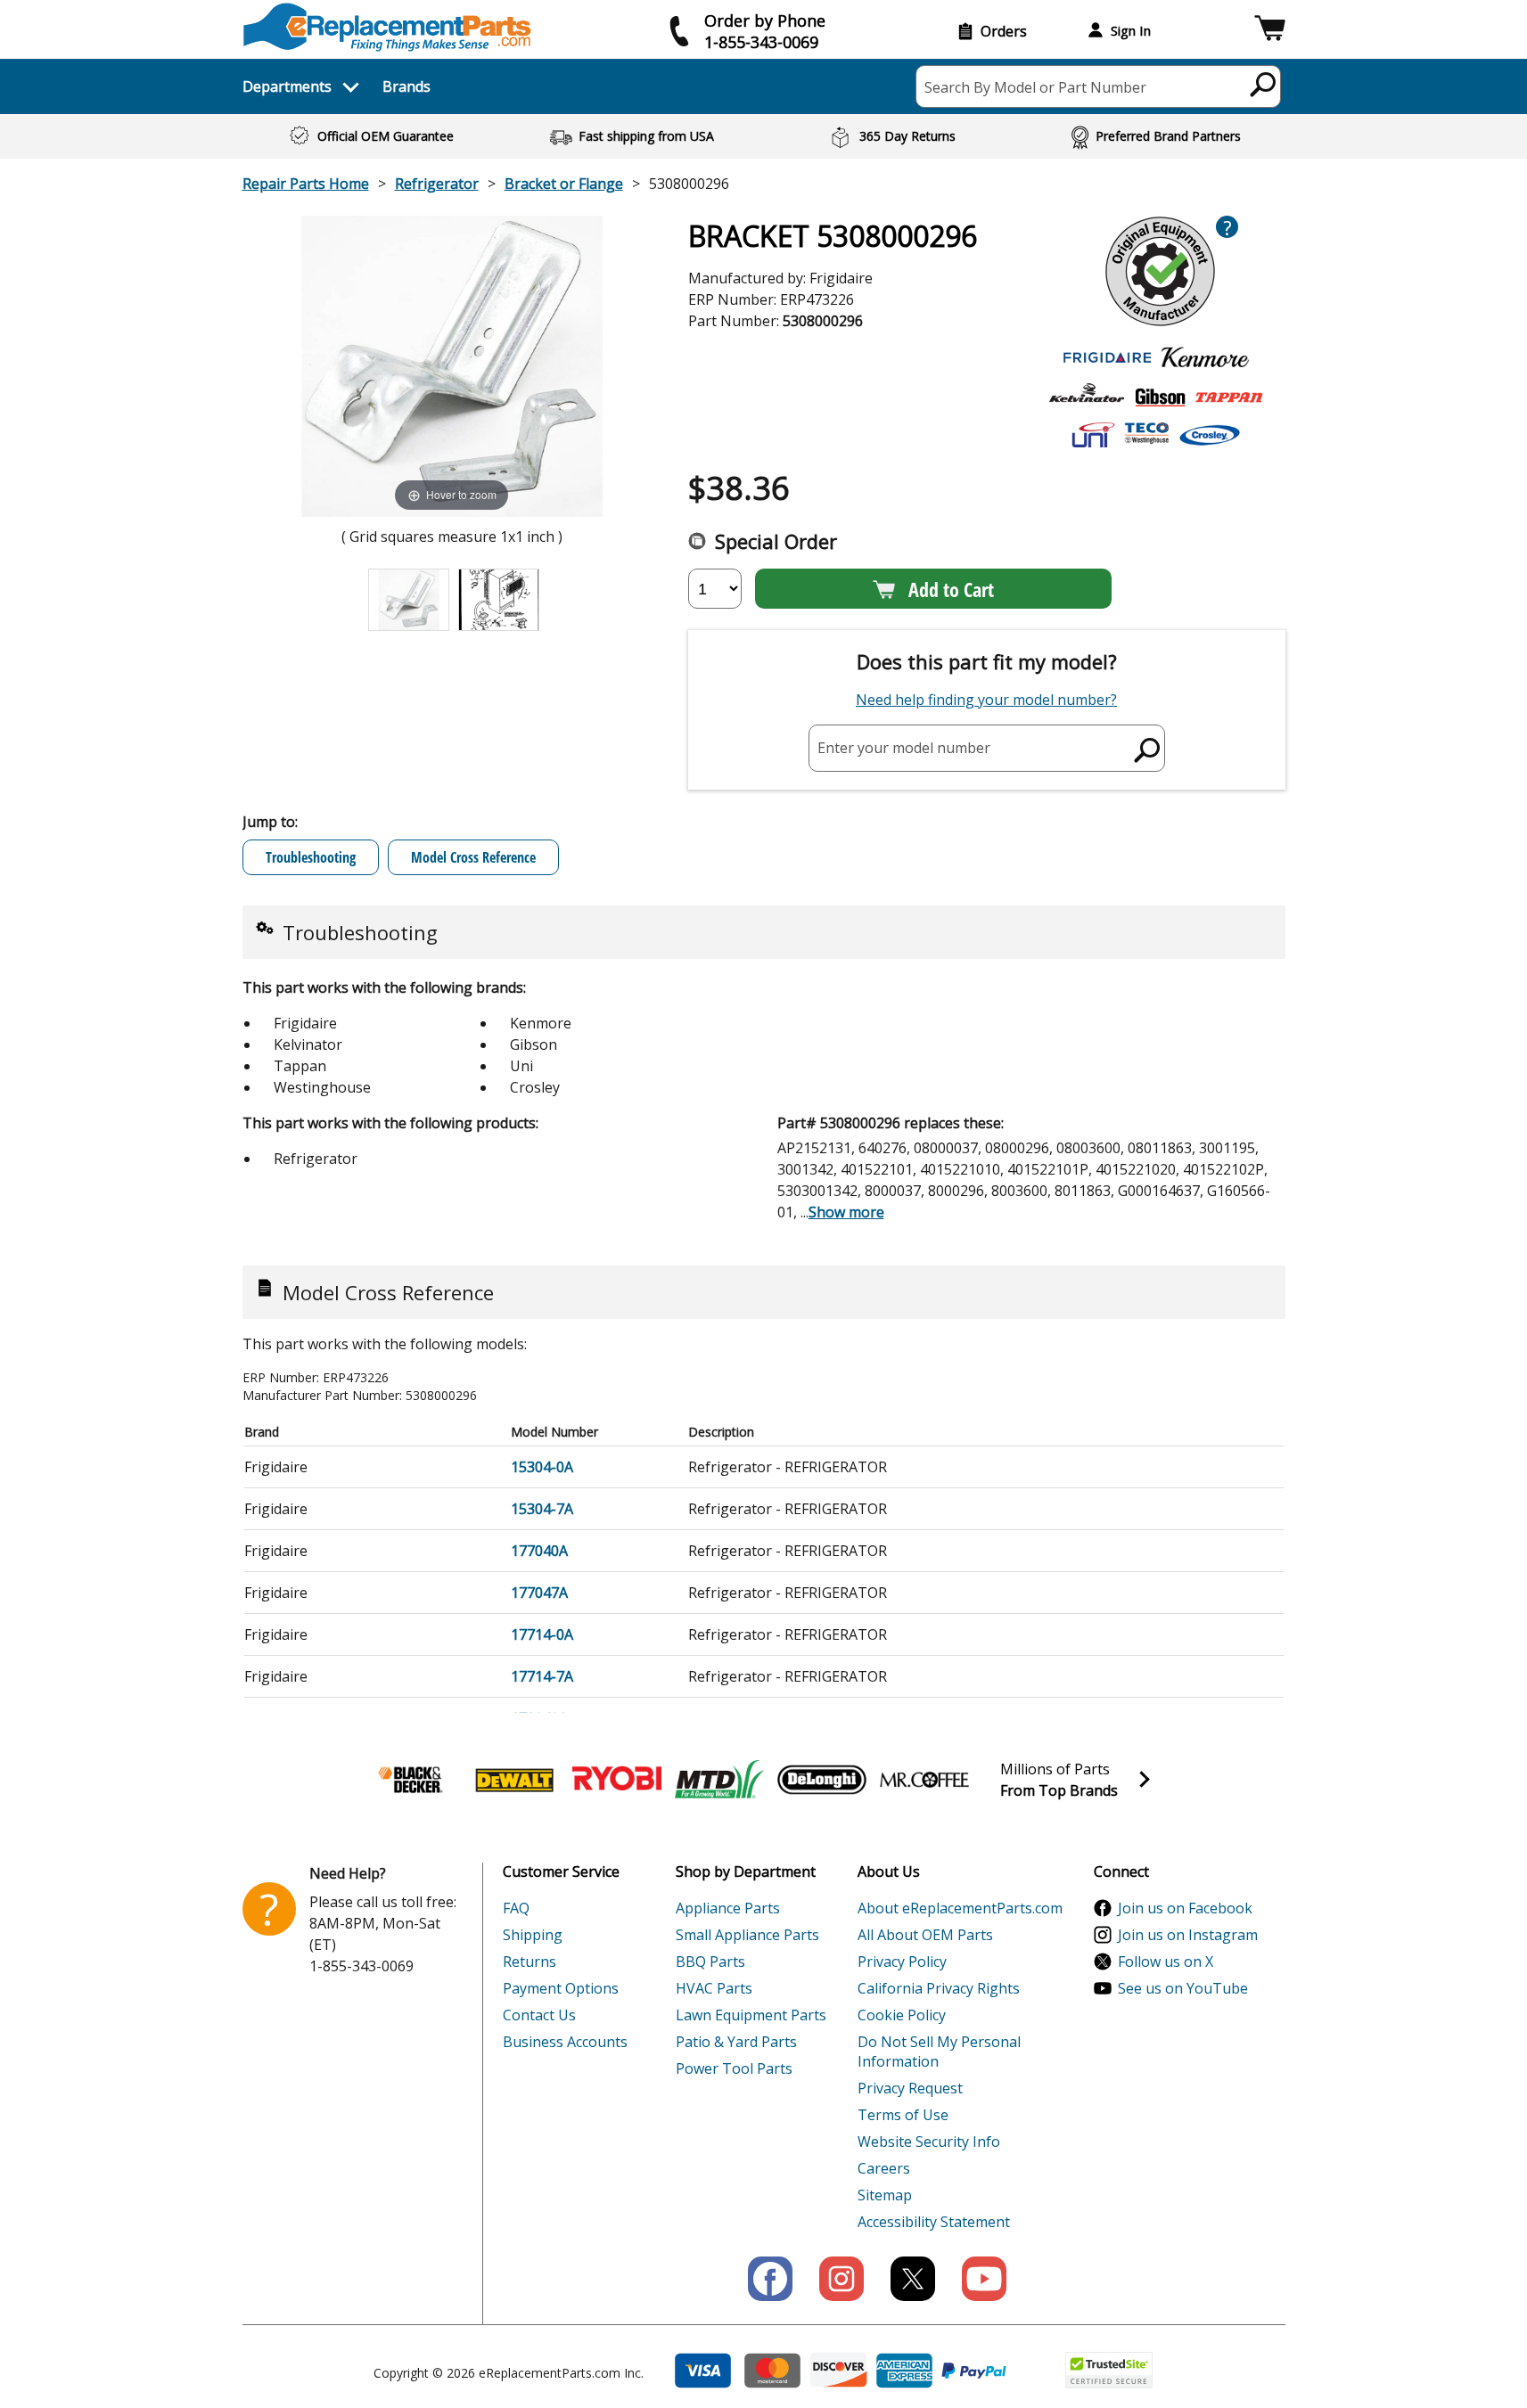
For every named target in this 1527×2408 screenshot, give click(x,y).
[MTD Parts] (719, 1780)
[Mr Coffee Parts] (924, 1780)
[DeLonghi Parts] (822, 1780)
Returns (530, 1962)
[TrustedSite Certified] (1109, 2370)
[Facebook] (770, 2279)
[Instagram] (841, 2279)
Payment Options (561, 1988)
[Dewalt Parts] (514, 1780)
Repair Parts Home (306, 184)
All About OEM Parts (925, 1935)
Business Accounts (565, 2042)
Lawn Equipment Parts (751, 2015)
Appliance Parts (728, 1908)
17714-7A (542, 1676)
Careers (884, 2168)
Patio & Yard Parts (736, 2042)
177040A (539, 1551)
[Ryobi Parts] (617, 1780)
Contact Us (539, 2015)
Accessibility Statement (934, 2222)
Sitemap (885, 2195)
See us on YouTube (1183, 1988)
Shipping (533, 1935)
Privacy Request (910, 2088)
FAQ (516, 1908)
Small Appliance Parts (747, 1935)
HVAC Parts (714, 1988)
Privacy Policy (902, 1962)
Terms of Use (903, 2115)
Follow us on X (1166, 1962)
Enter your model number (904, 748)
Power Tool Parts (734, 2068)
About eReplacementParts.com (960, 1908)
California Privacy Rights (939, 1988)
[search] (1264, 84)
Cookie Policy (902, 2015)
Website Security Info (929, 2142)
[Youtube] (984, 2279)
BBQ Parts (710, 1962)
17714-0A (542, 1634)
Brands (406, 86)
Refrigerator (437, 184)
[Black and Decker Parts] (412, 1780)
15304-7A (542, 1509)
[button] (1270, 31)
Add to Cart (951, 589)
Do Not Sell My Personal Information (939, 2052)
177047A (539, 1593)
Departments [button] (287, 86)
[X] (913, 2279)
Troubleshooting (311, 857)
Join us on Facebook (1185, 1908)
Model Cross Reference (473, 857)
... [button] (842, 1212)
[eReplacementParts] (387, 27)
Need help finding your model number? (986, 700)
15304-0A (542, 1467)
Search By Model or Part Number (1035, 87)
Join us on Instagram (1188, 1935)
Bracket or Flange (564, 184)
